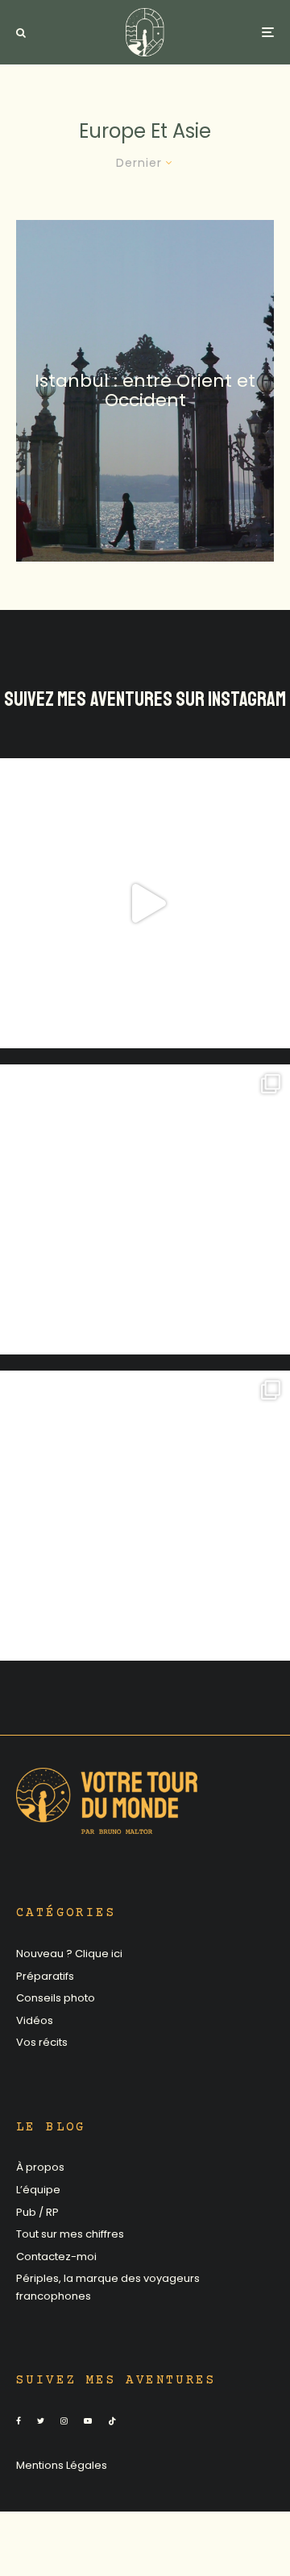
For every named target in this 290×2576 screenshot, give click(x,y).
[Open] (145, 903)
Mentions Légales (62, 2465)
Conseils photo (56, 1998)
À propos (40, 2167)
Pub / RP (37, 2212)
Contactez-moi (56, 2257)
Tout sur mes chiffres (70, 2234)
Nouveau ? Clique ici (69, 1954)
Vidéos (35, 2020)
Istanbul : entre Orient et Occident (145, 390)
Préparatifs (45, 1976)
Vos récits (42, 2042)
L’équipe (38, 2190)
